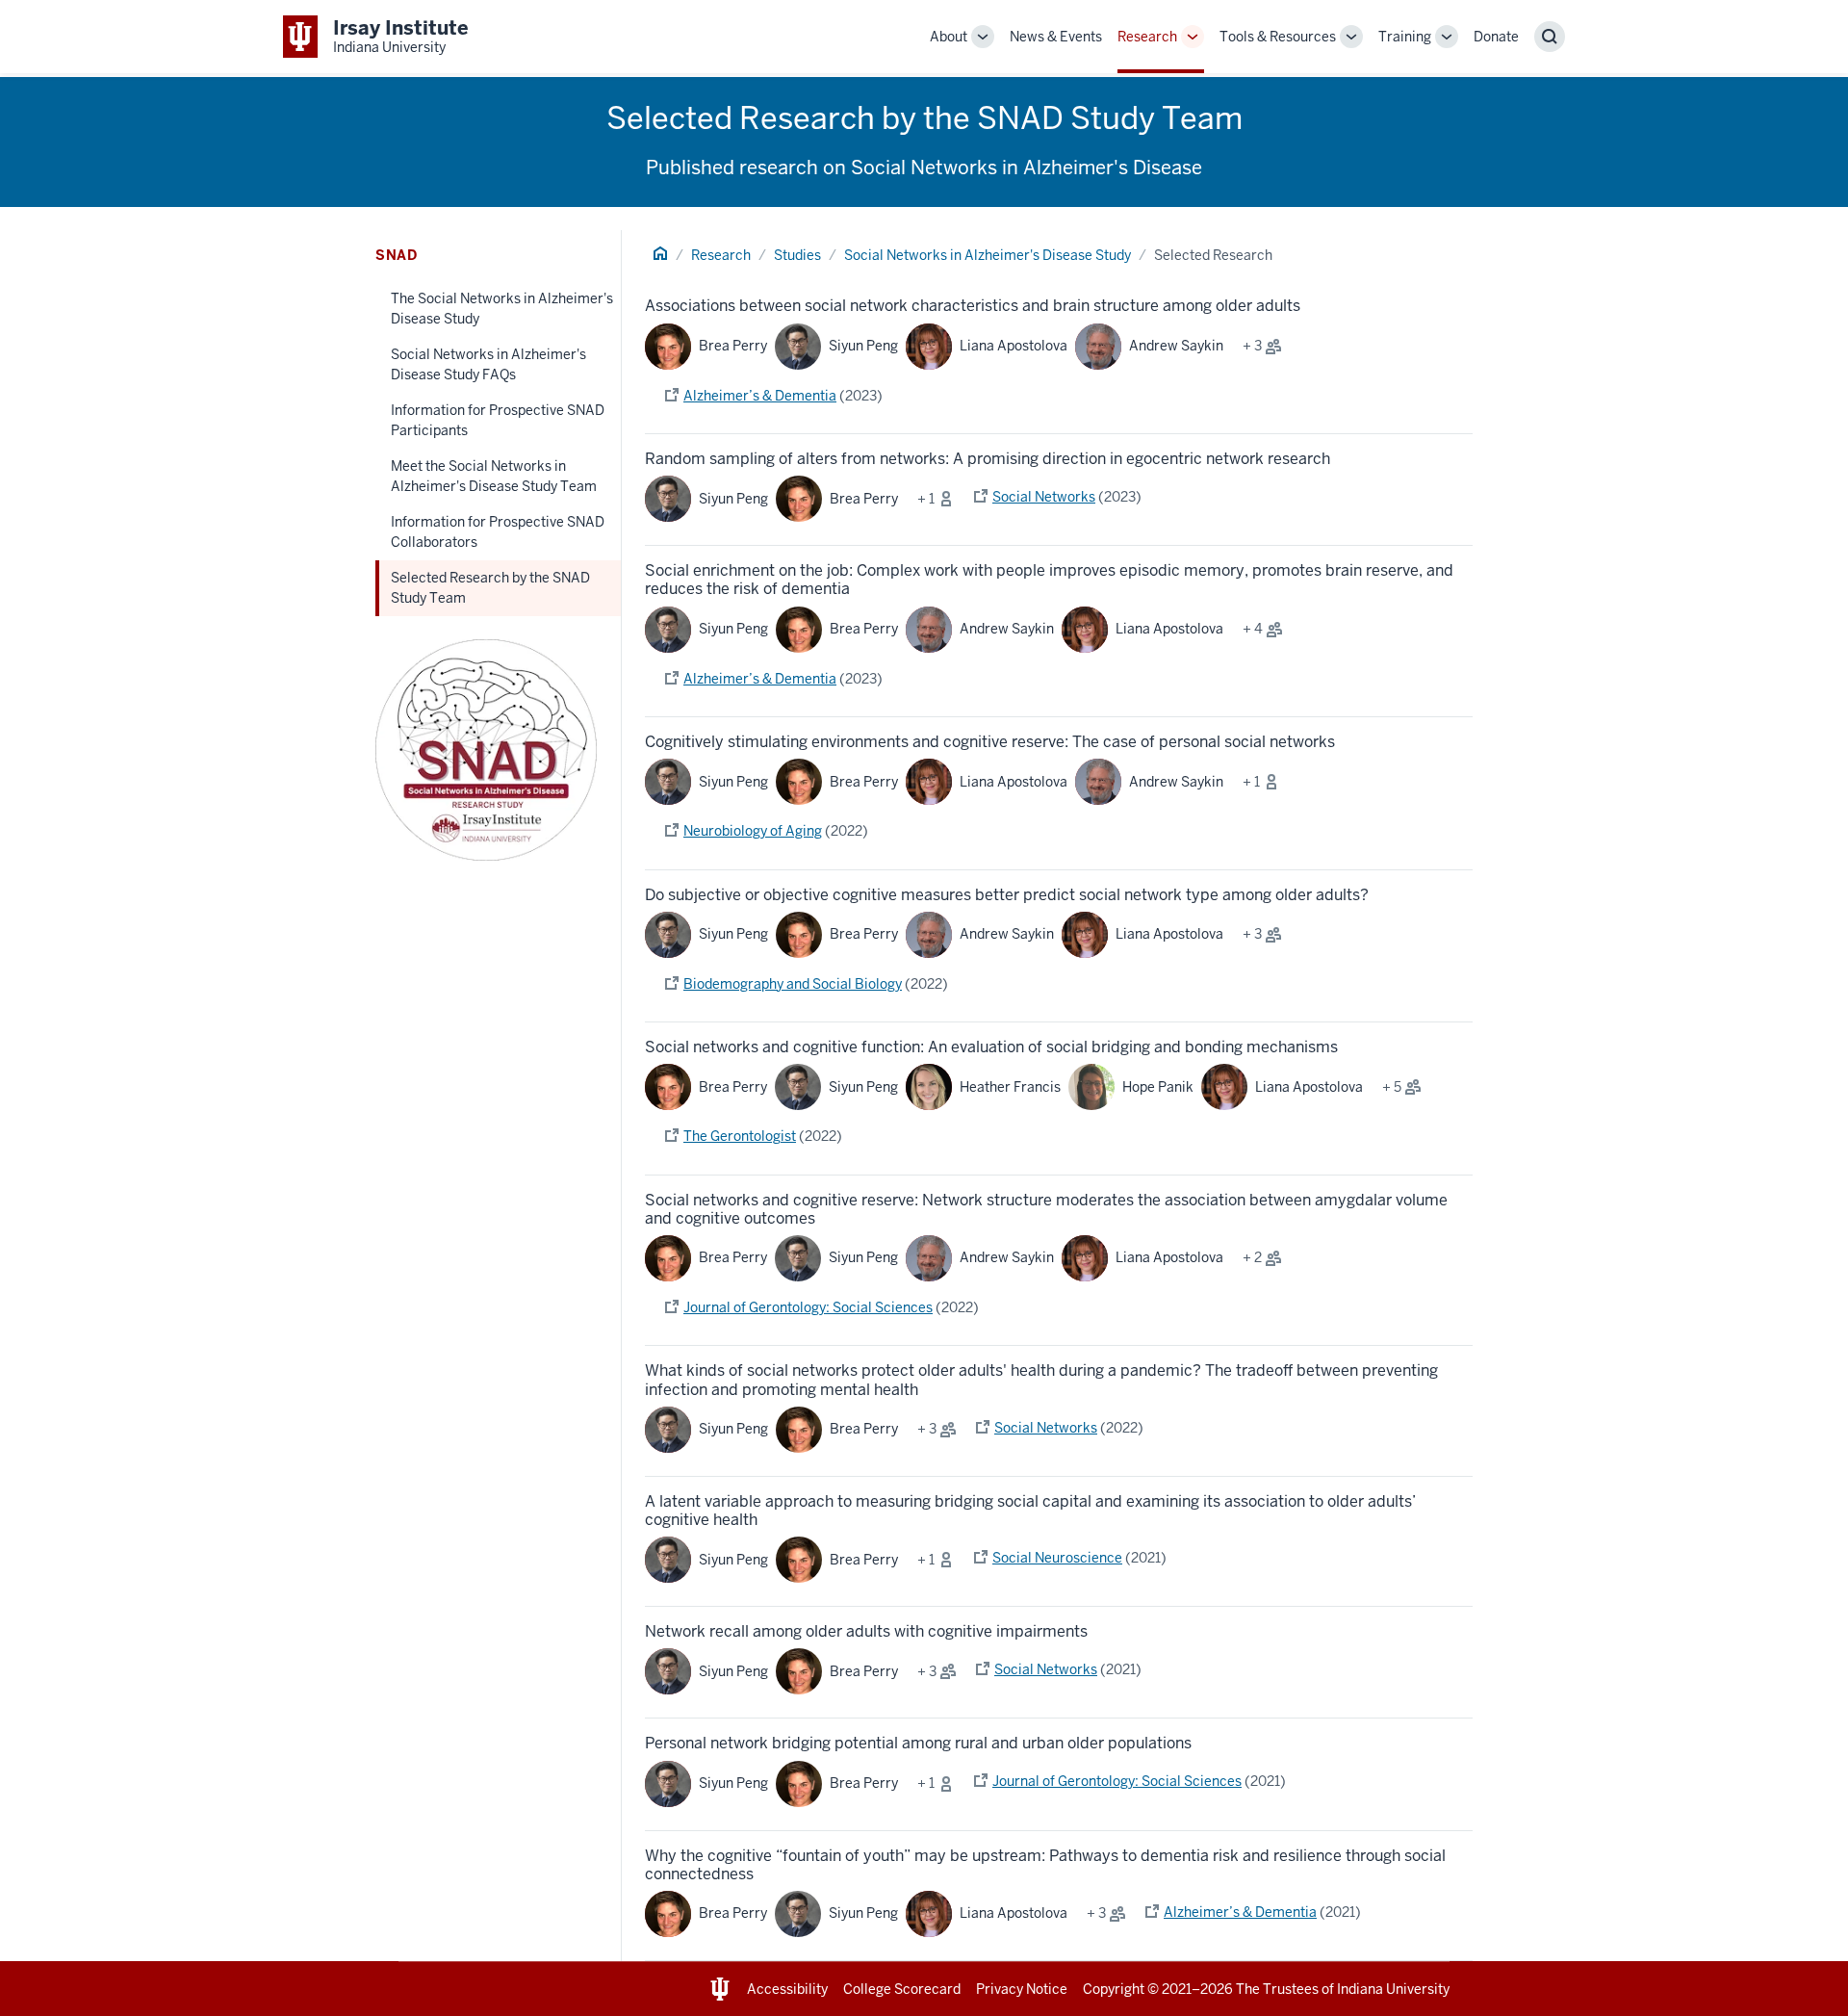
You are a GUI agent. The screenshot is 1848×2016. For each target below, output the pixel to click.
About (949, 37)
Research (1147, 37)
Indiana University (1393, 1989)
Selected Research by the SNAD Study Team (490, 588)
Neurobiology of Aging (753, 831)
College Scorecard (902, 1989)
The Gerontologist (740, 1136)
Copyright (1114, 1989)
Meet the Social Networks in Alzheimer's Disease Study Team (494, 476)
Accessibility (787, 1989)
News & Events (1056, 37)
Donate (1496, 37)
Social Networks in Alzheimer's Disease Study (988, 255)
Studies (797, 255)
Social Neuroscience (1057, 1558)
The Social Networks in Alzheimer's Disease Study (502, 309)
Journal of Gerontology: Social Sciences (808, 1307)
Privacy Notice (1022, 1989)
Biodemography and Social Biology (793, 984)
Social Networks (1044, 497)
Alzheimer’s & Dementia (760, 396)
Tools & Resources (1278, 37)
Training (1405, 37)
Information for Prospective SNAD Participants (498, 420)
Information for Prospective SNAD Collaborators (498, 532)
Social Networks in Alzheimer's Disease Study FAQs (488, 364)
